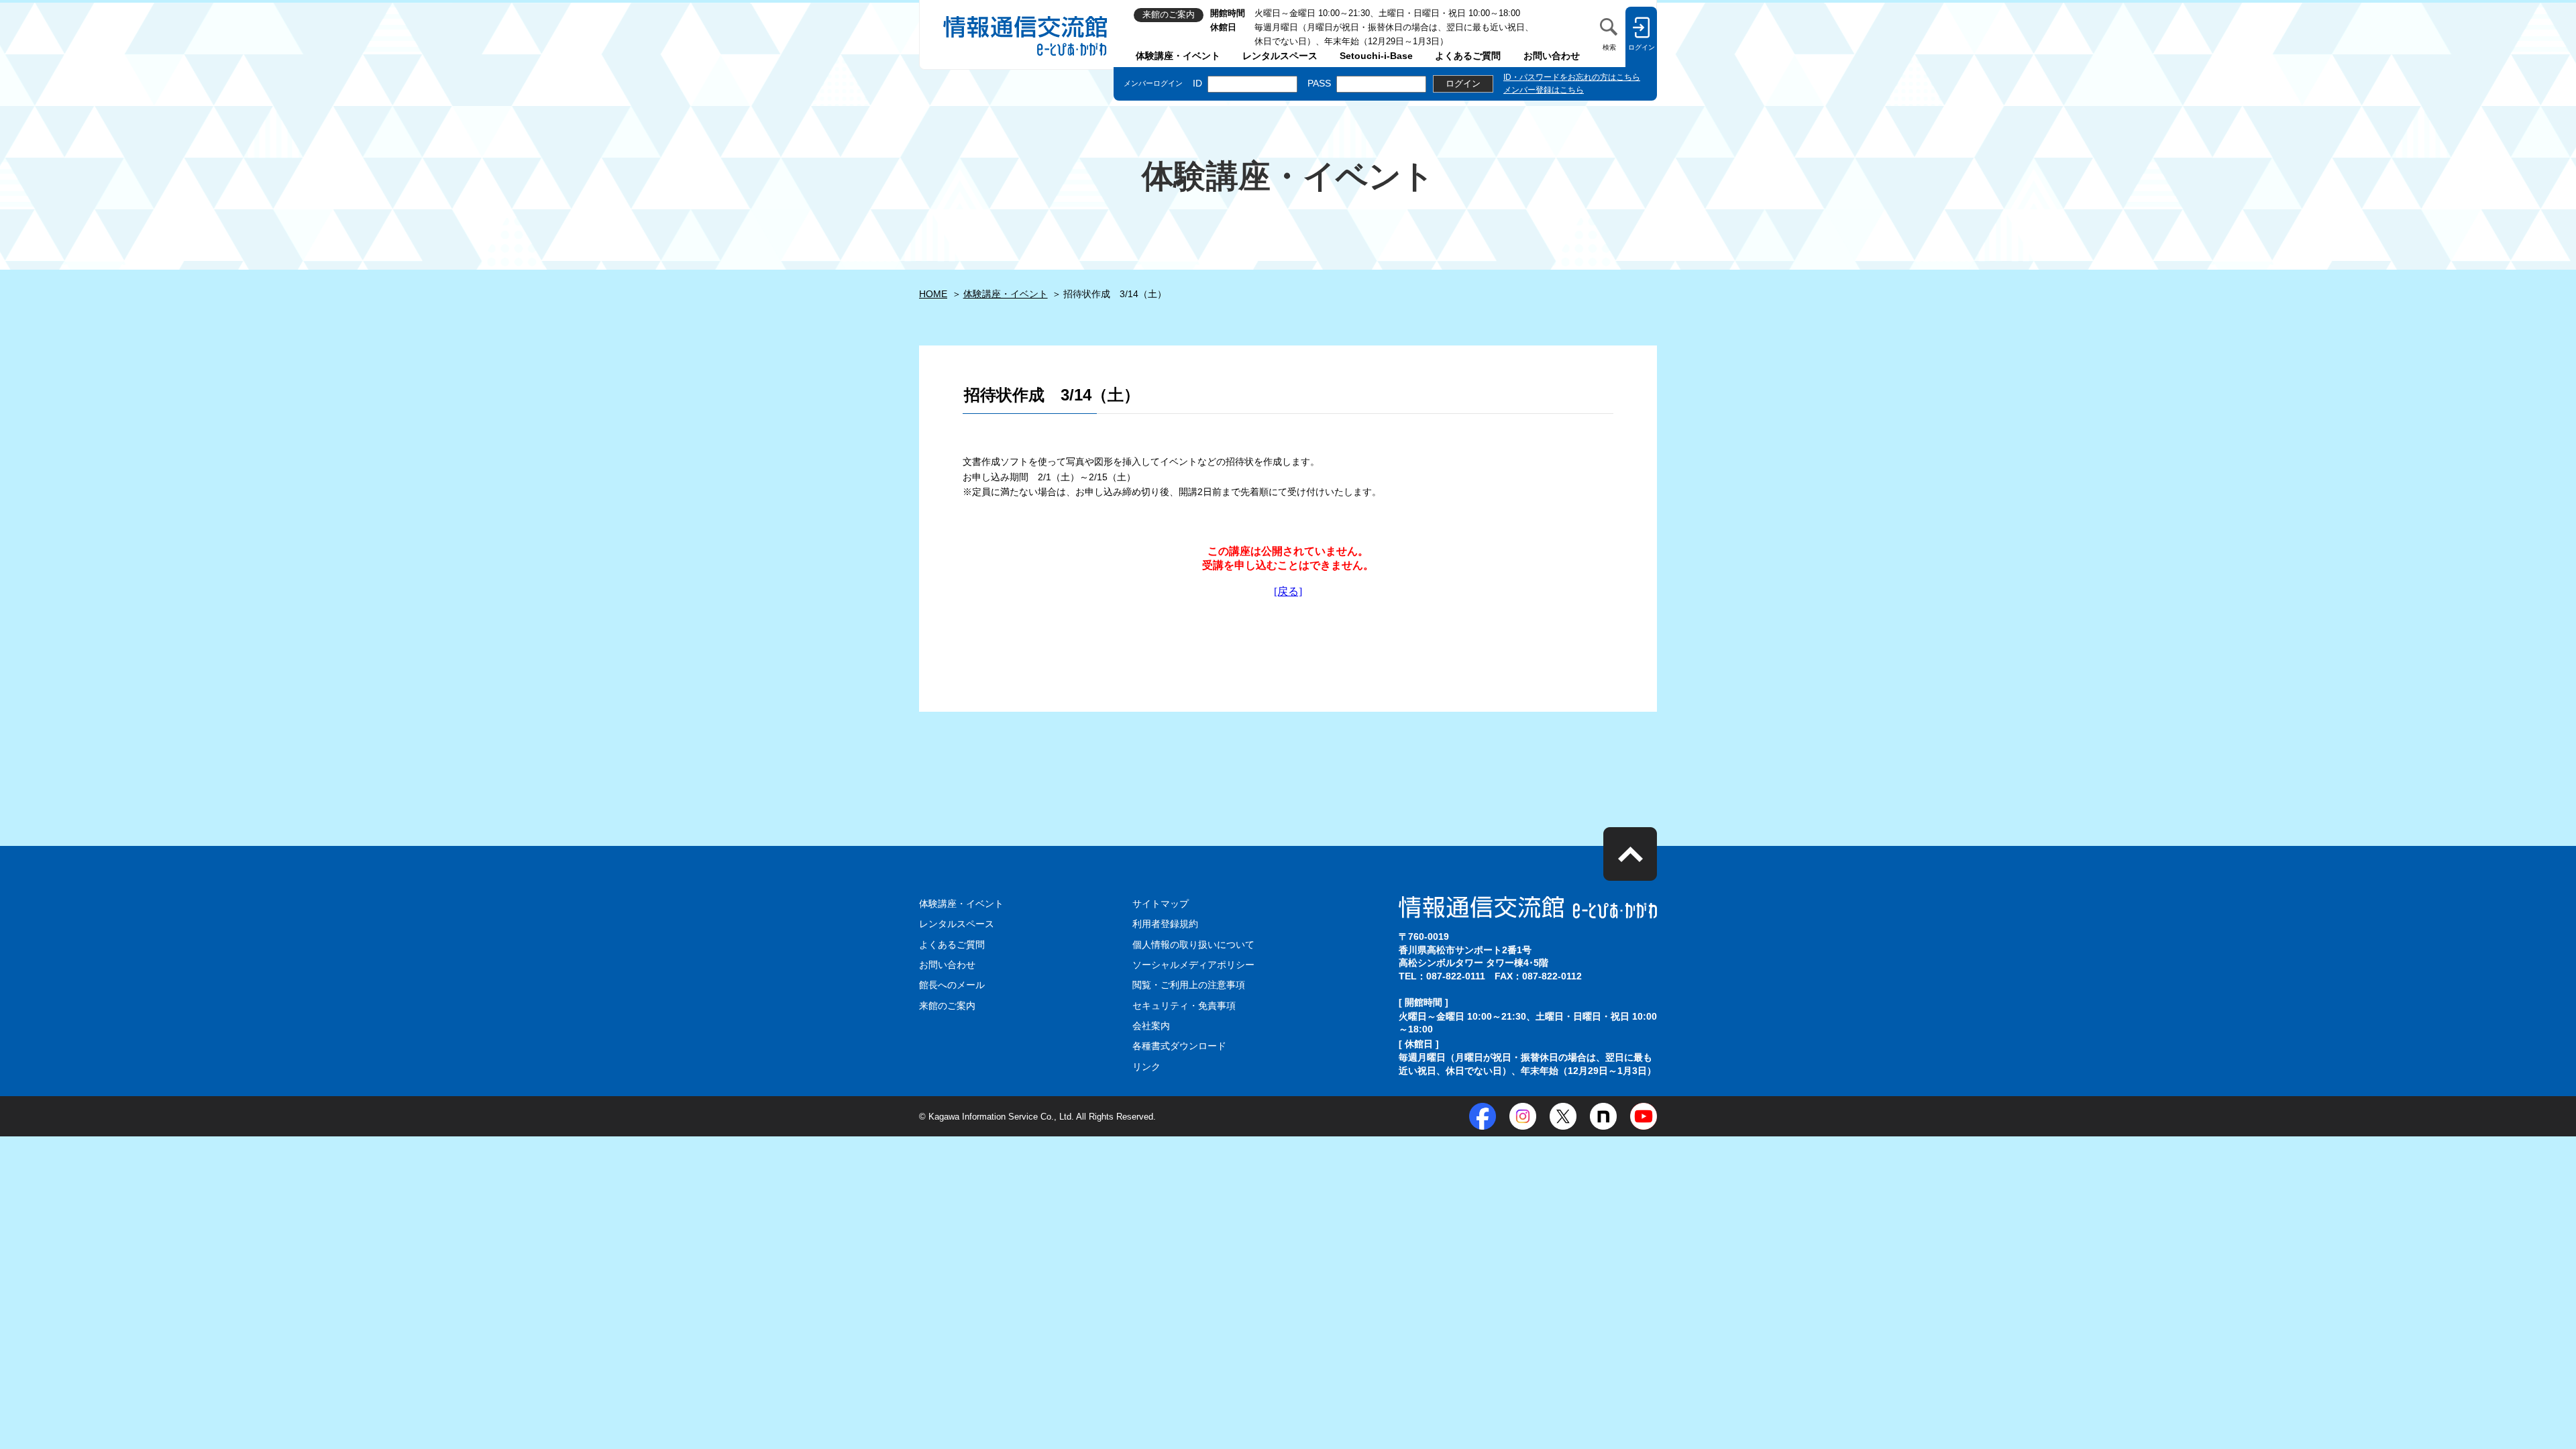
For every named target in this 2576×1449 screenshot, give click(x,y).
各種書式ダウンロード (1179, 1046)
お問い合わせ (1552, 56)
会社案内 (1151, 1026)
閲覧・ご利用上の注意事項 (1189, 985)
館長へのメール (952, 985)
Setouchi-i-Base (1376, 56)
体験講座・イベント (1178, 56)
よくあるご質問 (1468, 56)
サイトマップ (1161, 904)
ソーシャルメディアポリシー (1193, 965)
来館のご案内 (947, 1006)
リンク (1146, 1067)
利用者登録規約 (1165, 924)
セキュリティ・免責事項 (1184, 1006)
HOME (933, 294)
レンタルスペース (1280, 56)
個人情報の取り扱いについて (1193, 945)
